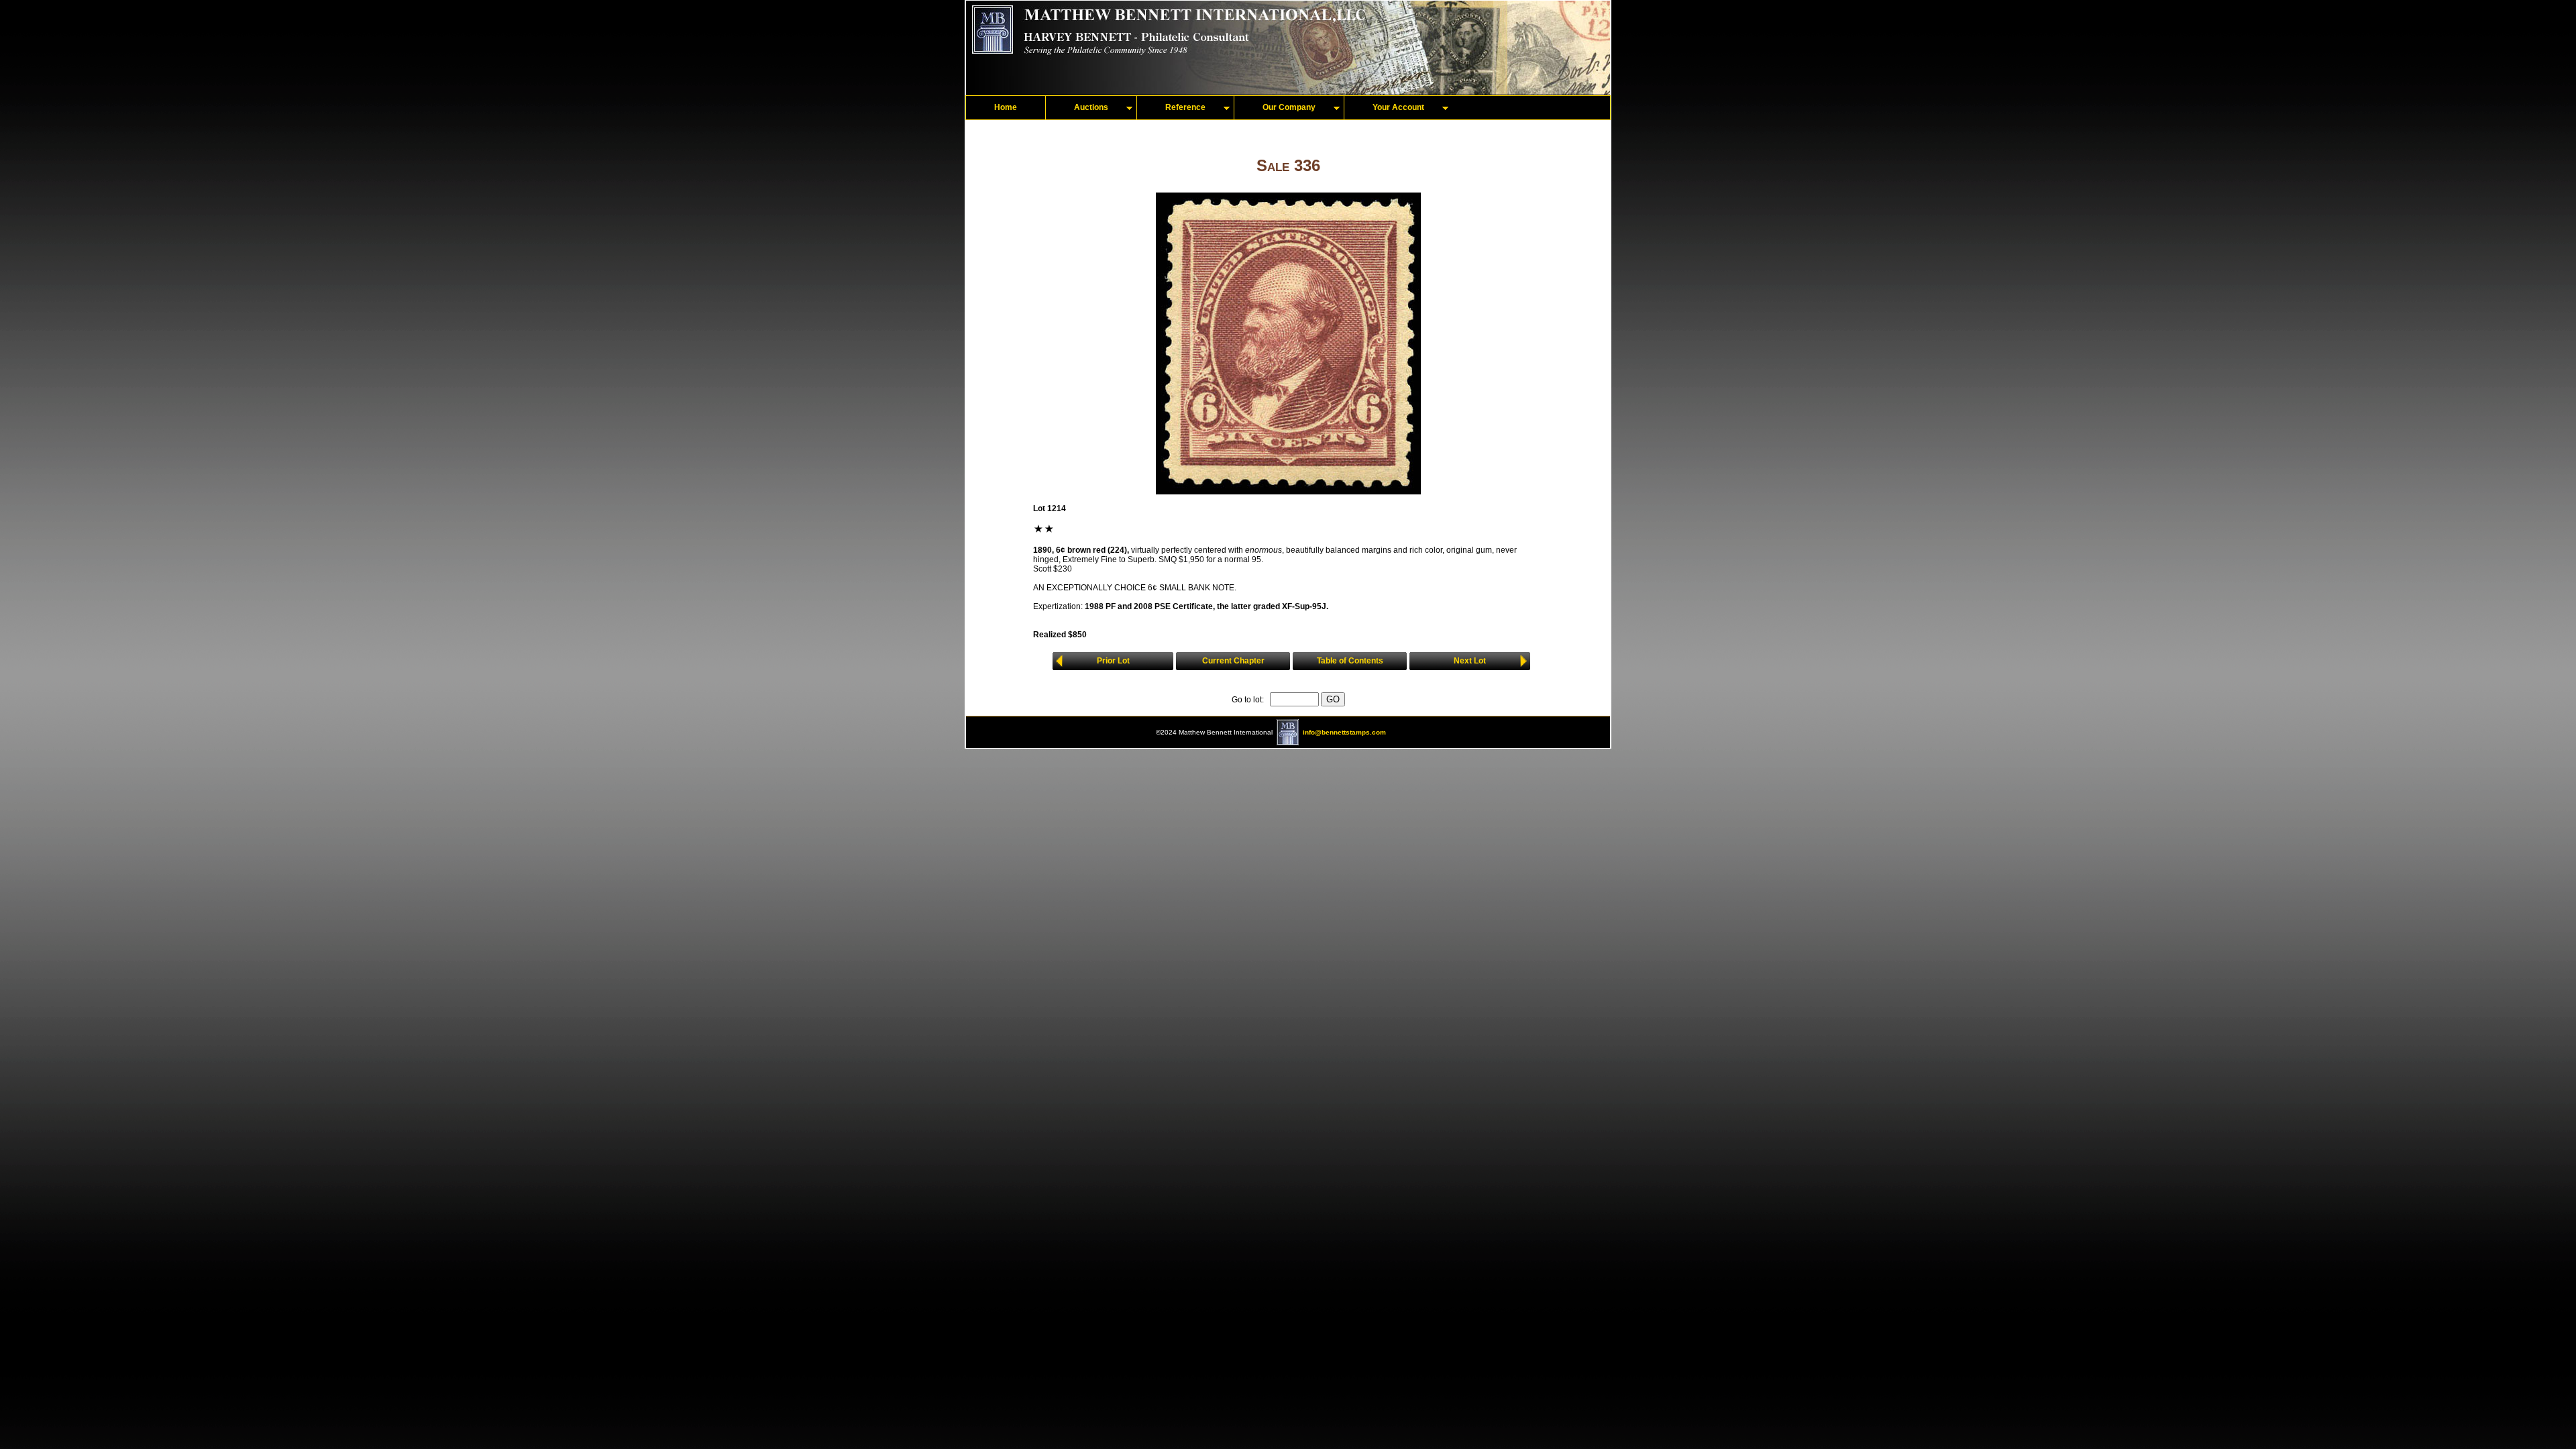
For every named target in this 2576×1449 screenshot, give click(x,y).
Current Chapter (1233, 661)
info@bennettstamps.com (1344, 732)
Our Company (1289, 107)
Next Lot (1470, 661)
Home (1006, 107)
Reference (1185, 107)
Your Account (1398, 107)
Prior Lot (1113, 661)
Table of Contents (1350, 661)
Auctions (1091, 107)
